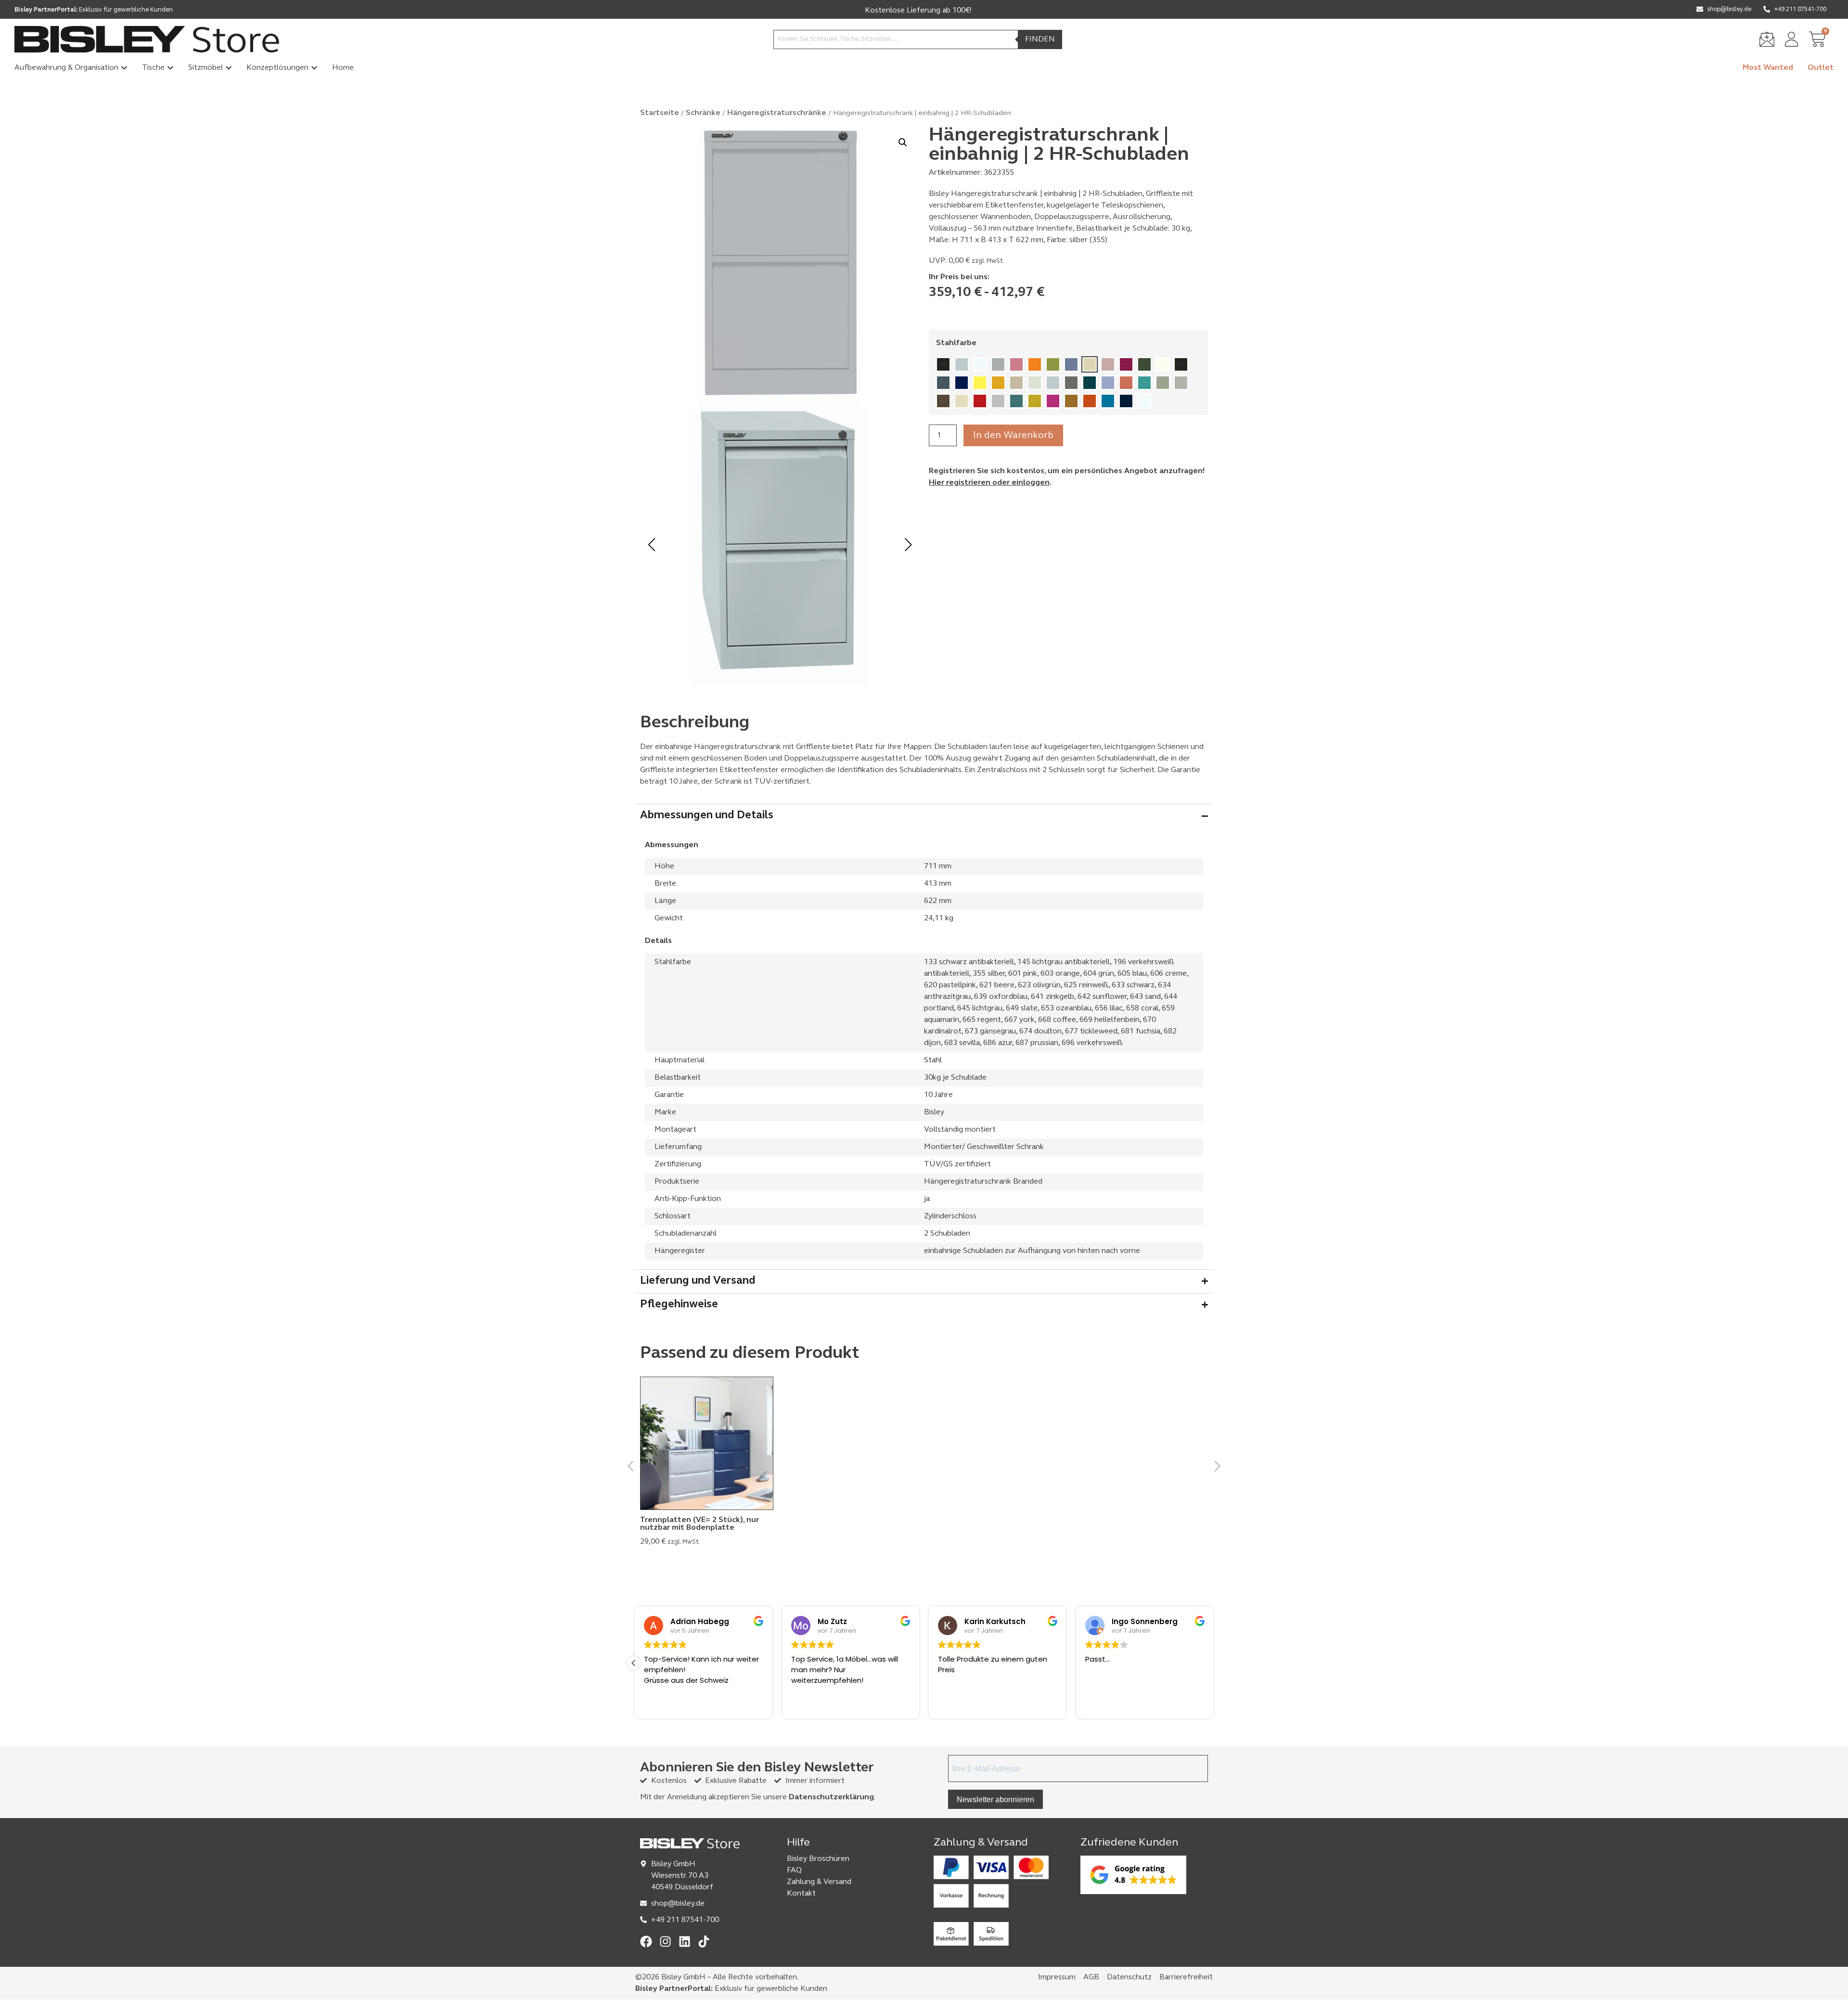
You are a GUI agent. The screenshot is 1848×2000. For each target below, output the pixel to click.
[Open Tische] (170, 68)
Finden (1040, 39)
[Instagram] (665, 1942)
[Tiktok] (704, 1942)
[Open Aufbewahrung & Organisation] (124, 68)
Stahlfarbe (956, 343)
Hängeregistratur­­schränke (777, 113)
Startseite (660, 113)
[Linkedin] (685, 1942)
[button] (903, 142)
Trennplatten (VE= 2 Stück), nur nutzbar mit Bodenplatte (699, 1524)
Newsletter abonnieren (995, 1800)
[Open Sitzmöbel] (229, 68)
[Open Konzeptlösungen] (314, 68)
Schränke (703, 113)
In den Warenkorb (1013, 436)
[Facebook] (646, 1942)
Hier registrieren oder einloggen (989, 483)
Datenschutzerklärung (831, 1797)
